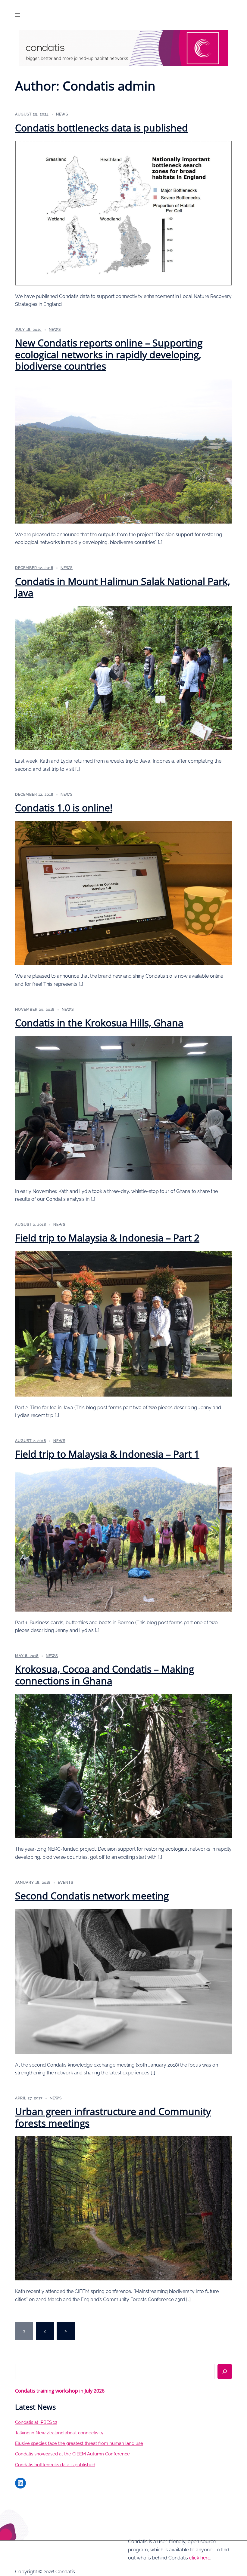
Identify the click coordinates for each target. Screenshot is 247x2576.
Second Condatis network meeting (92, 1896)
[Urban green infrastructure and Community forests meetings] (123, 2208)
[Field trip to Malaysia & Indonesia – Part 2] (123, 1323)
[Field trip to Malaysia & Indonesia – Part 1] (123, 1539)
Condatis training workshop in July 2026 (60, 2391)
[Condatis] (123, 48)
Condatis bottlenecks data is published (102, 128)
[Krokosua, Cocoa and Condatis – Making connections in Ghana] (123, 1765)
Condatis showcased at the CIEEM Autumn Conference (72, 2454)
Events (66, 1883)
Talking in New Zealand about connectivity (59, 2433)
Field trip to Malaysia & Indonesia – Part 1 (107, 1454)
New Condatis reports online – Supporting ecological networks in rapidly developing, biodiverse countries (109, 354)
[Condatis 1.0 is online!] (123, 893)
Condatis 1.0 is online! (64, 808)
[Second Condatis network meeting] (123, 1981)
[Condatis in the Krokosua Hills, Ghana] (123, 1108)
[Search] (225, 2372)
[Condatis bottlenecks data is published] (123, 212)
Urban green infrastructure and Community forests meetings (113, 2117)
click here (200, 2558)
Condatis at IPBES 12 (36, 2422)
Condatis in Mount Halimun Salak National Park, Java (123, 587)
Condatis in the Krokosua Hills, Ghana (99, 1023)
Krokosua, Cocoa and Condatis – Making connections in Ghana (105, 1675)
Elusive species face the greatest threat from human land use (79, 2443)
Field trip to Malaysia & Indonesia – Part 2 (107, 1238)
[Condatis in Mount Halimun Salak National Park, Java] (123, 677)
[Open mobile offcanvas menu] (17, 15)
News (62, 114)
